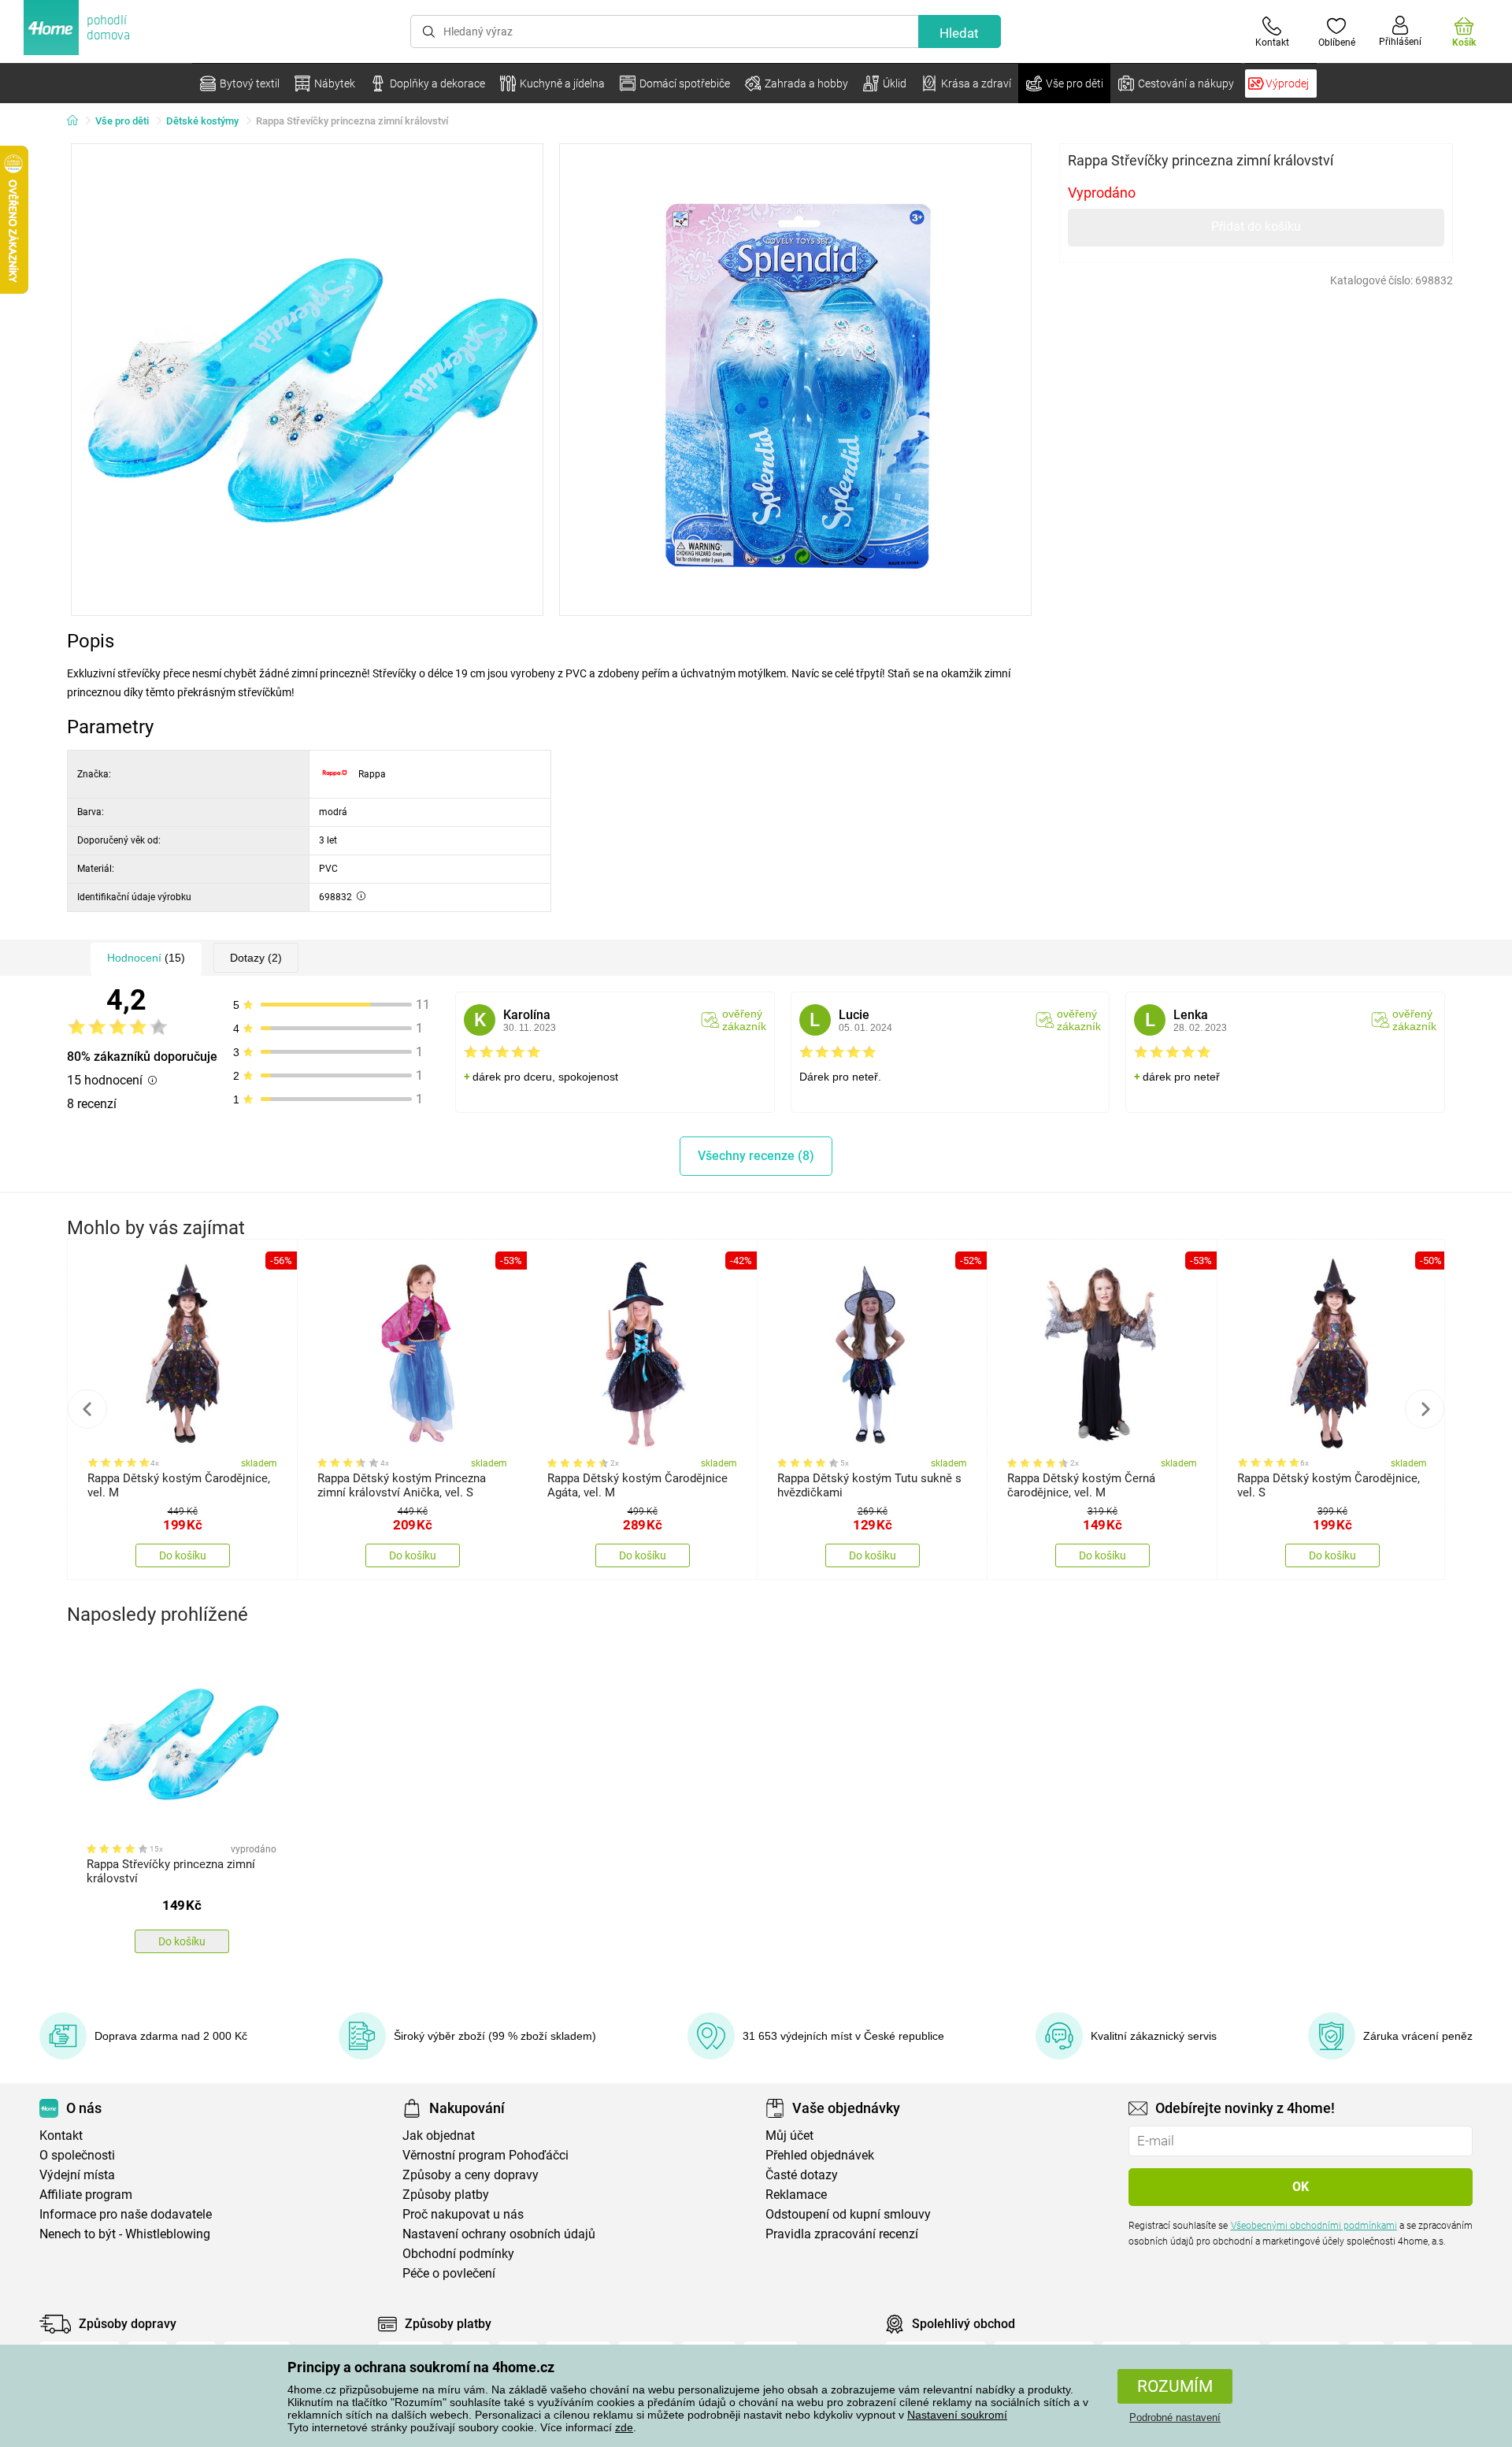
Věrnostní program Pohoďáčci (485, 2155)
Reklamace (796, 2195)
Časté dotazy (802, 2175)
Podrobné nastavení (1175, 2417)
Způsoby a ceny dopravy (471, 2175)
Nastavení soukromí (957, 2415)
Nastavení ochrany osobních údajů (499, 2234)
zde (624, 2427)
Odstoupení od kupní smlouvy (848, 2214)
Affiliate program (86, 2195)
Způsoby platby (446, 2195)
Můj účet (789, 2136)
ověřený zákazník (744, 1020)
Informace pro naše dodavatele (126, 2214)
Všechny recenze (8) (756, 1156)
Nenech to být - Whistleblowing (125, 2234)
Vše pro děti (122, 121)
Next (1425, 1409)
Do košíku (183, 1555)
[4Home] (78, 121)
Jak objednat (439, 2136)
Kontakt (61, 2136)
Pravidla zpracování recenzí (842, 2234)
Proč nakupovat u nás (463, 2214)
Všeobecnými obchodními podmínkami (1314, 2226)
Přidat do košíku (1256, 226)
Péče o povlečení (449, 2273)
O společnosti (77, 2155)
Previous (87, 1409)
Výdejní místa (77, 2175)
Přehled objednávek (820, 2155)
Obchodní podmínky (458, 2254)
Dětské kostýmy (202, 121)
